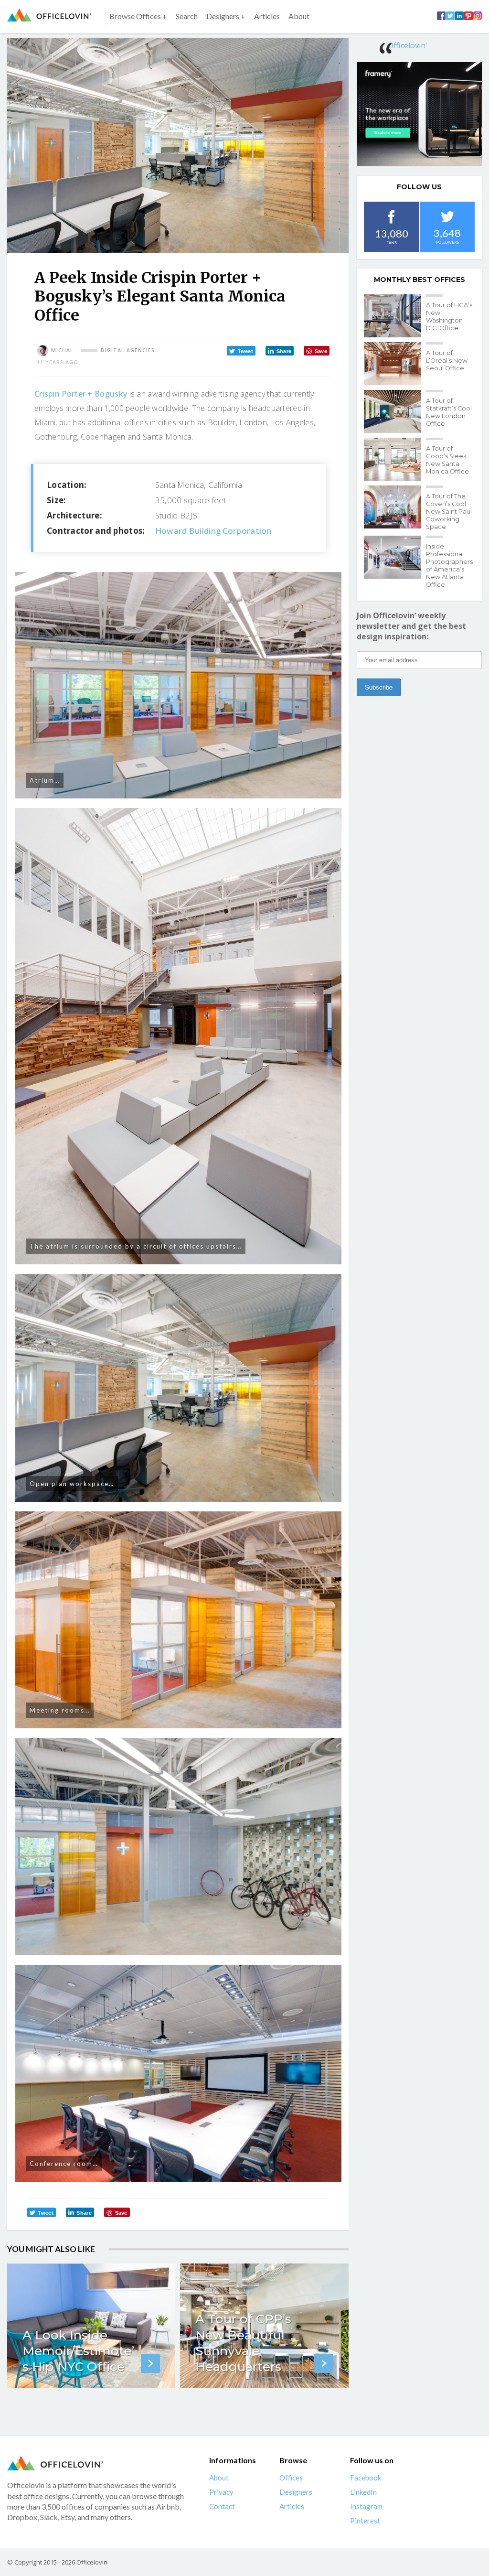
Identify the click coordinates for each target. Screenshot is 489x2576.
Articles (267, 16)
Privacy (221, 2492)
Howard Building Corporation (213, 531)
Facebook (366, 2478)
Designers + (226, 16)
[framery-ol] (419, 114)
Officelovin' (408, 45)
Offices (291, 2478)
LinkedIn (363, 2492)
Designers (296, 2492)
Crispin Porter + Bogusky (81, 394)
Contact (222, 2506)
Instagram (366, 2506)
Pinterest (365, 2521)
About (299, 16)
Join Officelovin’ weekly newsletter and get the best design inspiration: (411, 626)
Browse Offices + (138, 16)
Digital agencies (128, 350)
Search (187, 16)
